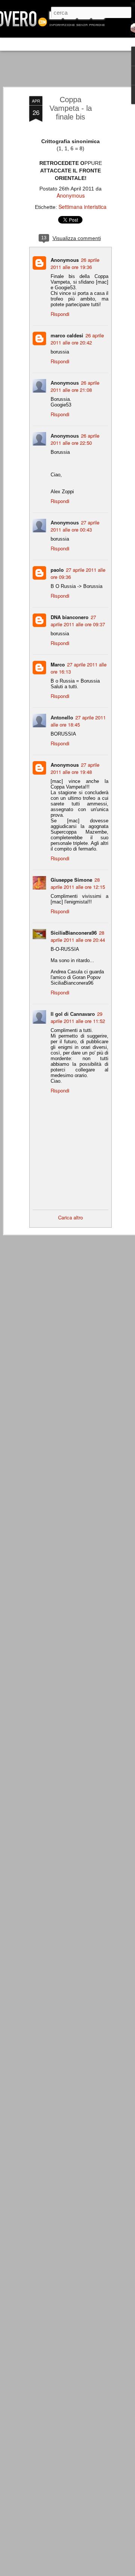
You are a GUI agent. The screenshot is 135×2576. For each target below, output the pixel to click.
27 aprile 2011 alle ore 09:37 (78, 621)
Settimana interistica (82, 207)
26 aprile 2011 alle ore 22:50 (75, 439)
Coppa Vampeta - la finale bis (71, 108)
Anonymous (71, 195)
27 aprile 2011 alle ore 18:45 (78, 721)
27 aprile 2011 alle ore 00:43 (75, 526)
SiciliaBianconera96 (74, 933)
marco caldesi (67, 335)
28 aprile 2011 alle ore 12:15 (78, 883)
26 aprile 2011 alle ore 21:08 (75, 386)
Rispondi (60, 314)
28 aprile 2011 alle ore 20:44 (78, 936)
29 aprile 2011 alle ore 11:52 (78, 1017)
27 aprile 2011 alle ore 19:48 (75, 768)
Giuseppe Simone (71, 880)
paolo (57, 570)
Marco (58, 664)
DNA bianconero (70, 617)
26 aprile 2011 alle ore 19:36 (75, 263)
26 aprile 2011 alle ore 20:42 (77, 339)
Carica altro (70, 1217)
